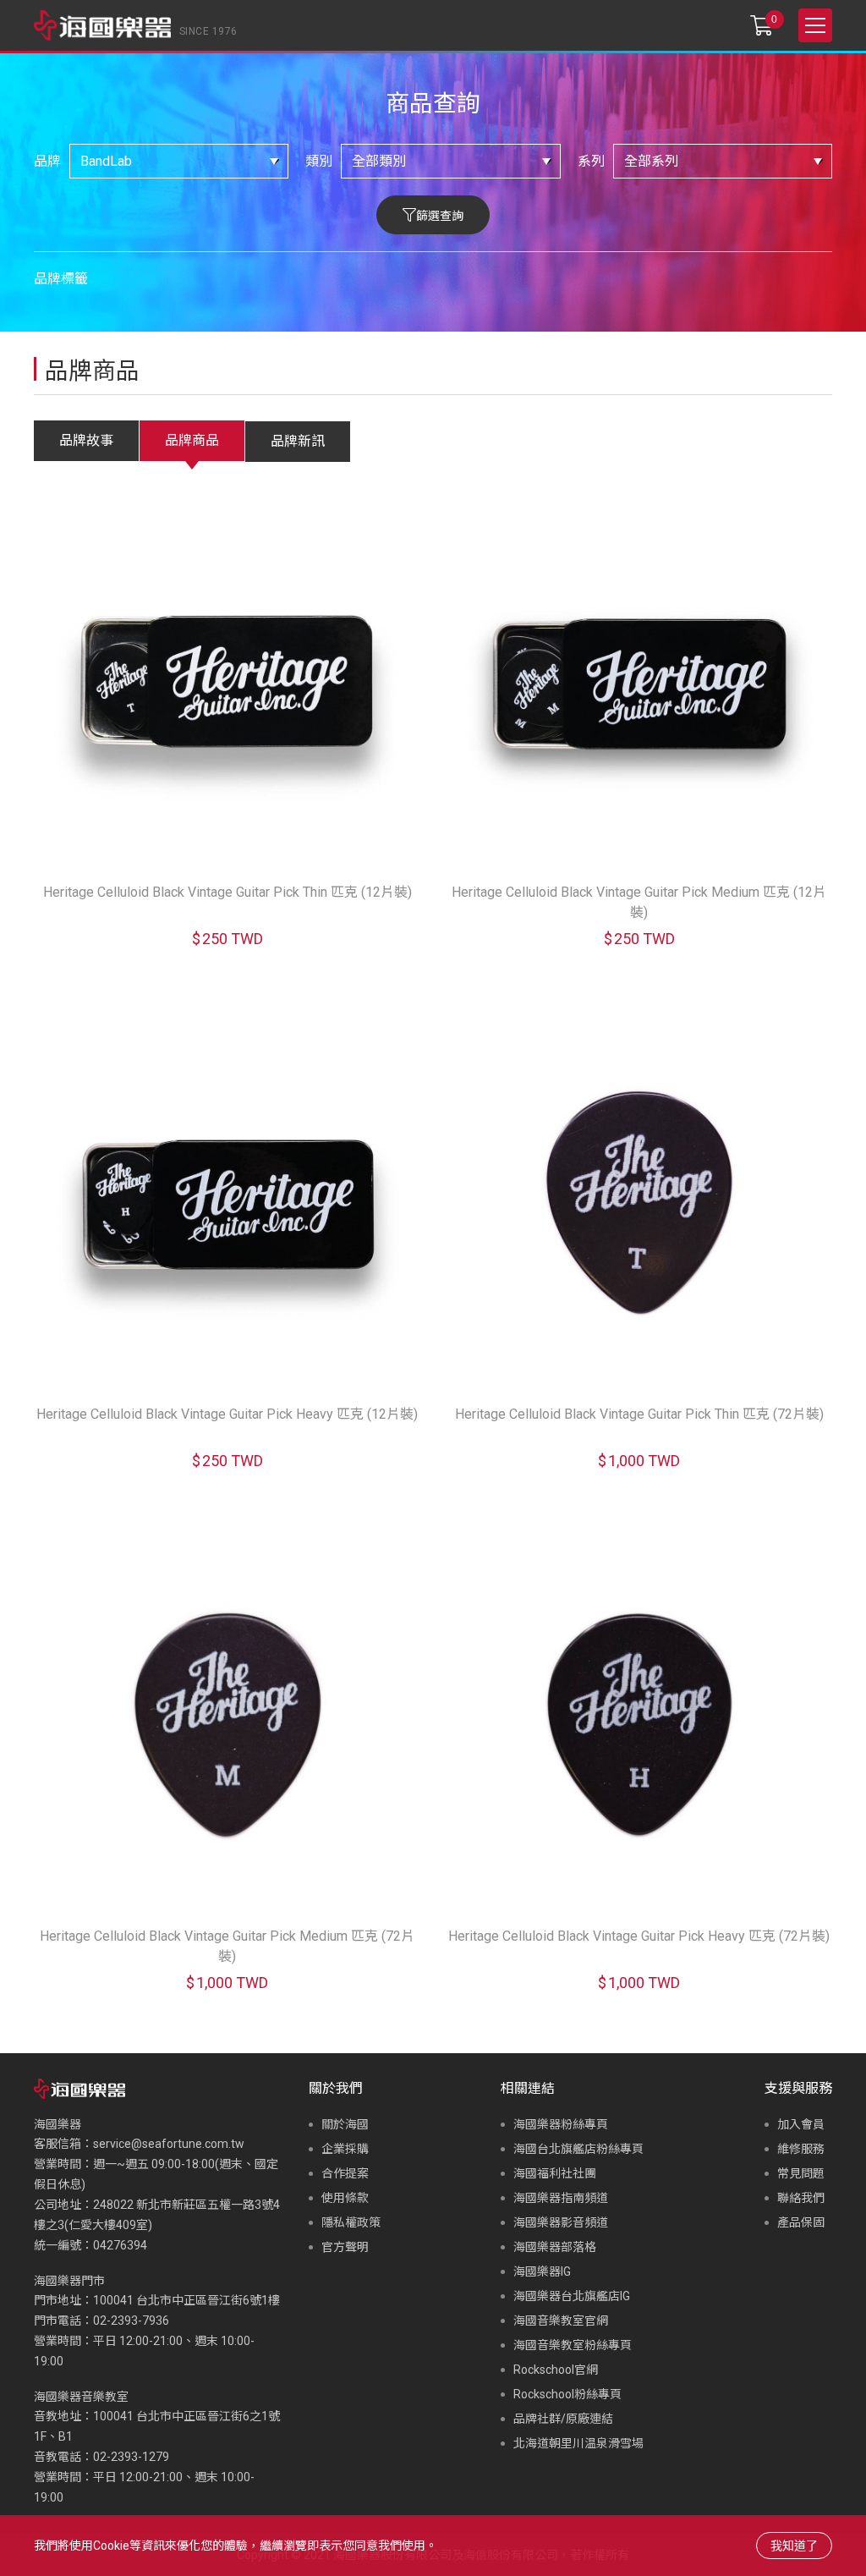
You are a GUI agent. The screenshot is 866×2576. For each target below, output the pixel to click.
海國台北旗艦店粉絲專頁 (578, 2149)
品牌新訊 (298, 441)
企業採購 (345, 2149)
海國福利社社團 (555, 2173)
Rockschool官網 (556, 2370)
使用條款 (345, 2198)
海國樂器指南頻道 (561, 2198)
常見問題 (801, 2173)
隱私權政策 (351, 2222)
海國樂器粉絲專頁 (561, 2124)
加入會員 (801, 2124)
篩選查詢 (440, 216)
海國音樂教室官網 (561, 2321)
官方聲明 (345, 2247)
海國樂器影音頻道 (561, 2222)
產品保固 (801, 2222)
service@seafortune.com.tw (169, 2144)
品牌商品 (192, 440)
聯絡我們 (801, 2198)
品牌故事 (86, 440)
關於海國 (345, 2124)
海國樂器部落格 (555, 2247)
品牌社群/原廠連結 (563, 2419)
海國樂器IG (542, 2271)
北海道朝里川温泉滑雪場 (578, 2443)
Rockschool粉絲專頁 (567, 2394)
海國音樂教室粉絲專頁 (573, 2345)
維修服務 (801, 2149)
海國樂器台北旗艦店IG (572, 2296)
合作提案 (345, 2173)
